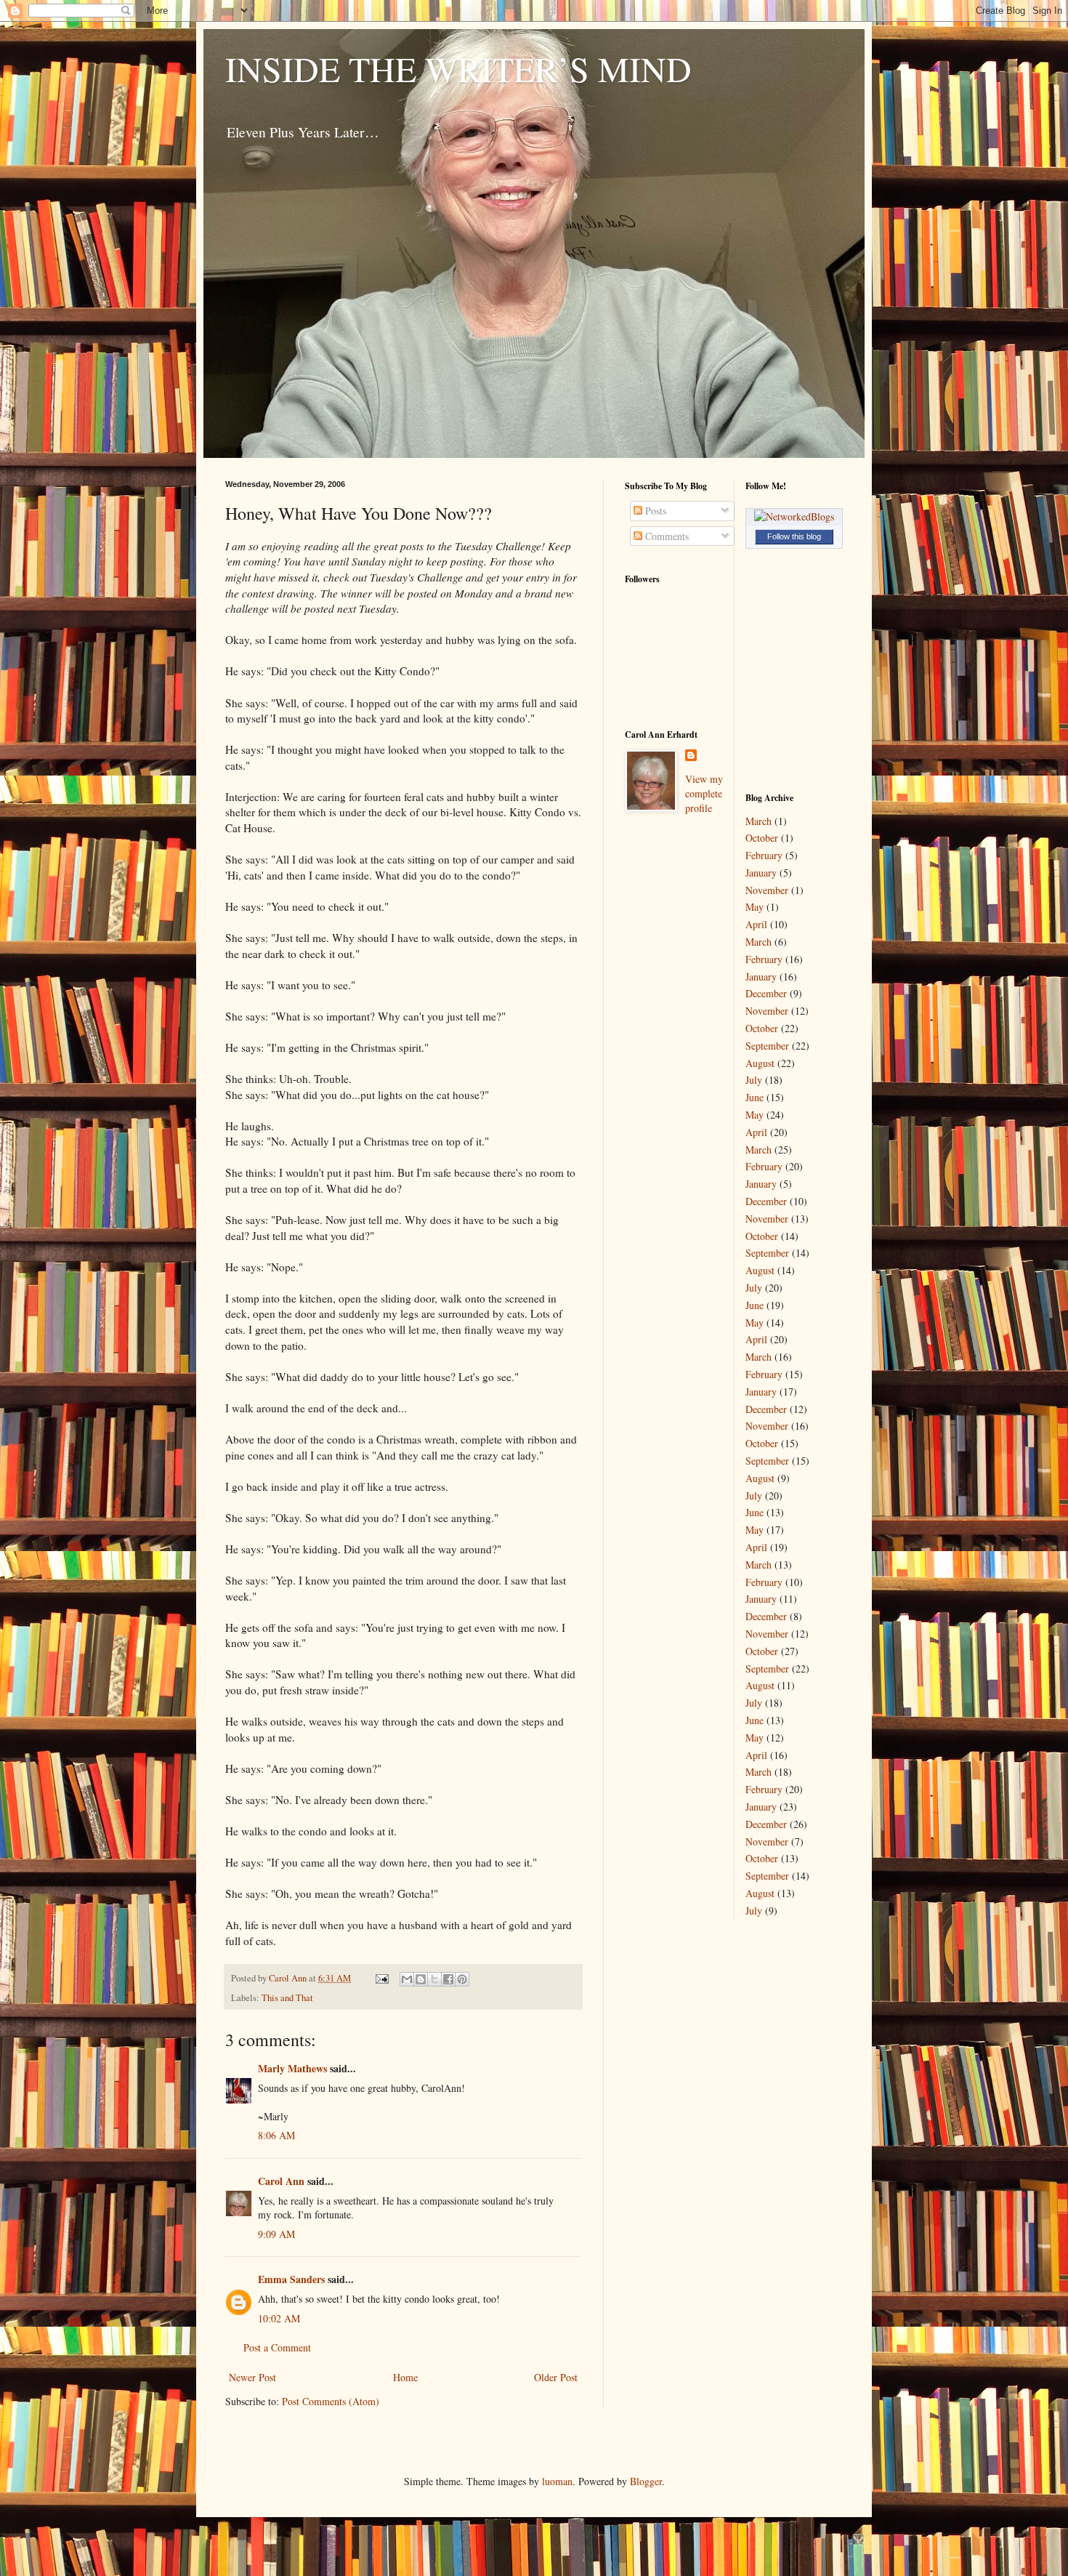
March (758, 821)
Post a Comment (277, 2347)
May (755, 907)
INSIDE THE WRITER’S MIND (458, 68)
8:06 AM (276, 2135)
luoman (557, 2481)
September (767, 1046)
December (766, 993)
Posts (654, 511)
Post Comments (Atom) (331, 2401)
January (761, 873)
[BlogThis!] (421, 1979)
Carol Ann (281, 2181)
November (767, 890)
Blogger (646, 2481)
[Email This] (407, 1979)
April (756, 924)
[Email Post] (381, 1978)
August (760, 1063)
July (754, 1080)
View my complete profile (704, 793)
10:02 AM (279, 2318)
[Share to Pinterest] (462, 1979)
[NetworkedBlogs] (794, 516)
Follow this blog (794, 536)
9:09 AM (276, 2234)
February (764, 855)
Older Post (556, 2377)
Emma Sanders (291, 2279)
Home (405, 2377)
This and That (287, 1998)
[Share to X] (434, 1979)
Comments (666, 536)
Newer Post (252, 2377)
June (755, 1097)
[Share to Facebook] (448, 1979)
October (762, 838)
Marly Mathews (292, 2068)
